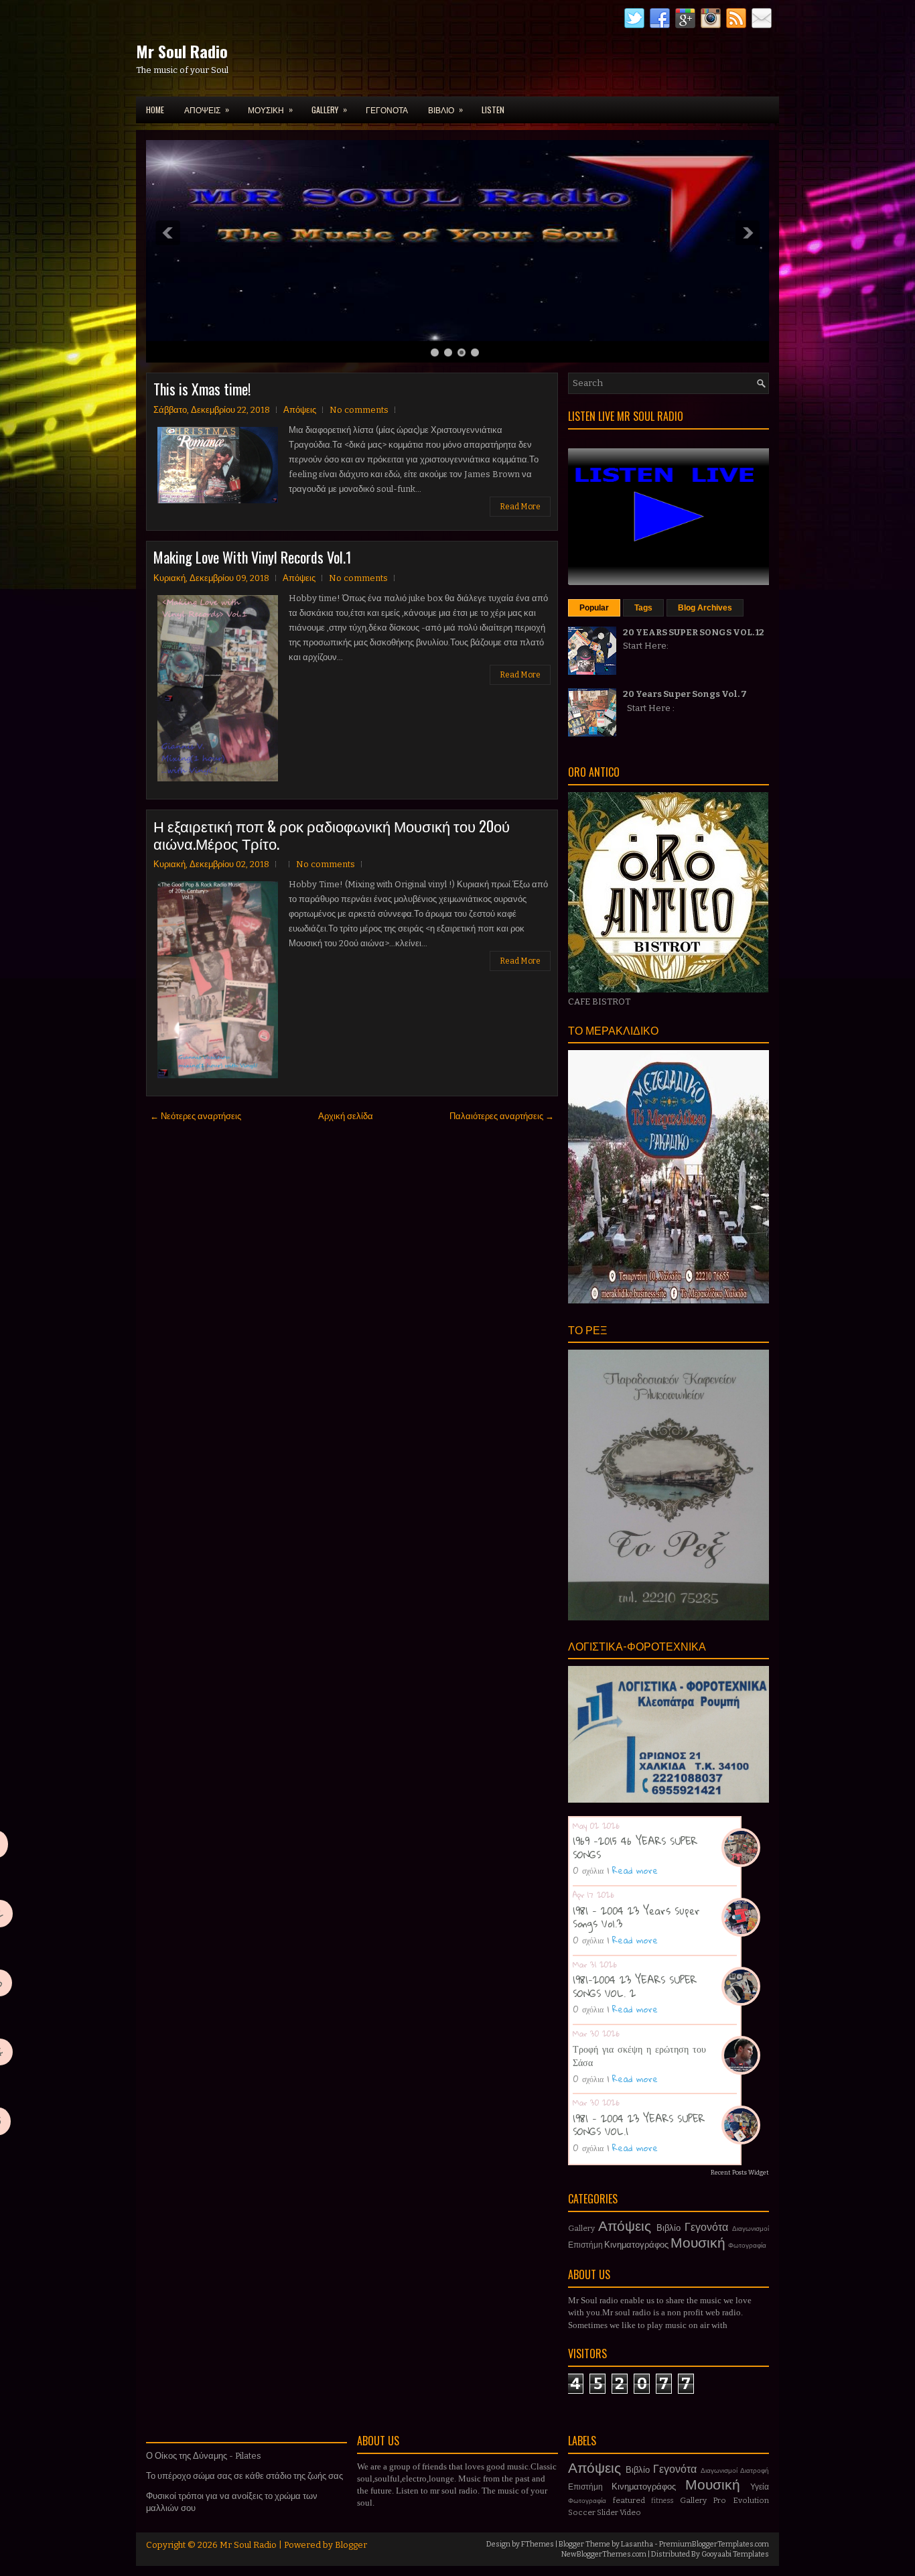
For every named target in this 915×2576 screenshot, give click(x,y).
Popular (594, 608)
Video (630, 2512)
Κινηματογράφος (636, 2245)
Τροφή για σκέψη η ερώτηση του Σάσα (639, 2055)
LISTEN (493, 110)
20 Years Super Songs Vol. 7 (685, 694)
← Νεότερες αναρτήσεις (196, 1116)
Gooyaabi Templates (735, 2554)
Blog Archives (705, 608)
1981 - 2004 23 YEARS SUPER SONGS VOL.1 (639, 2125)
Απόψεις (300, 410)
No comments (359, 410)
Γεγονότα (706, 2227)
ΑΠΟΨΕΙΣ (207, 109)
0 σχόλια (588, 1870)
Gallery (581, 2228)
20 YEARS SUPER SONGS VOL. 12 (694, 632)
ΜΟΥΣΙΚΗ (270, 109)
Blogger (351, 2545)
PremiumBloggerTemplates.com (714, 2544)
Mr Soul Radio (182, 51)
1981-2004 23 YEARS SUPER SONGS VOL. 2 (635, 1986)
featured (629, 2500)
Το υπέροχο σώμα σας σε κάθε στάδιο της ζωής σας (244, 2476)
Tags (643, 608)
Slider (608, 2512)
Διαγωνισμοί (751, 2229)
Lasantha (637, 2544)
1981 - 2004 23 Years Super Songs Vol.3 (636, 1917)
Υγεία (760, 2487)
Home (155, 110)
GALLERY (329, 109)
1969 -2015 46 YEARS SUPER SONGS (635, 1848)
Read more (635, 1870)
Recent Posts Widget (740, 2173)
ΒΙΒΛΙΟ (445, 109)
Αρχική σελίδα (346, 1116)
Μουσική (698, 2243)
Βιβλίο (668, 2228)
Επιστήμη (585, 2245)
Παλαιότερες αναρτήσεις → (502, 1116)
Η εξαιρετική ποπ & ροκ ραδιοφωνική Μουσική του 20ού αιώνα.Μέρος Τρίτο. (332, 834)
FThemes (538, 2544)
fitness (662, 2501)
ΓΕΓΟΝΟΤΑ (387, 110)
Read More (520, 507)
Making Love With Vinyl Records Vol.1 (253, 557)
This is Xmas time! (202, 389)
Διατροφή (755, 2470)
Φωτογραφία (747, 2245)
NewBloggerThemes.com (604, 2554)
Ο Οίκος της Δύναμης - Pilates (204, 2456)
